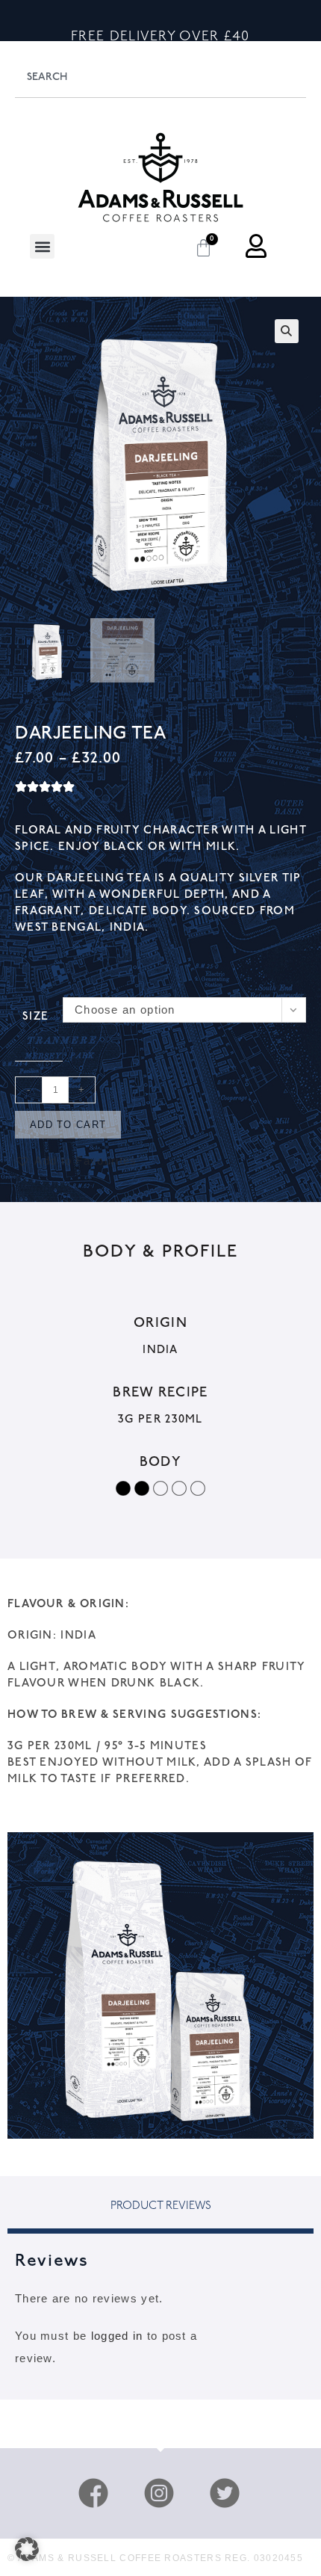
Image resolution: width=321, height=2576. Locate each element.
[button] (42, 246)
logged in (117, 2336)
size (35, 1017)
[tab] (160, 2209)
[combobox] (160, 77)
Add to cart (68, 1125)
